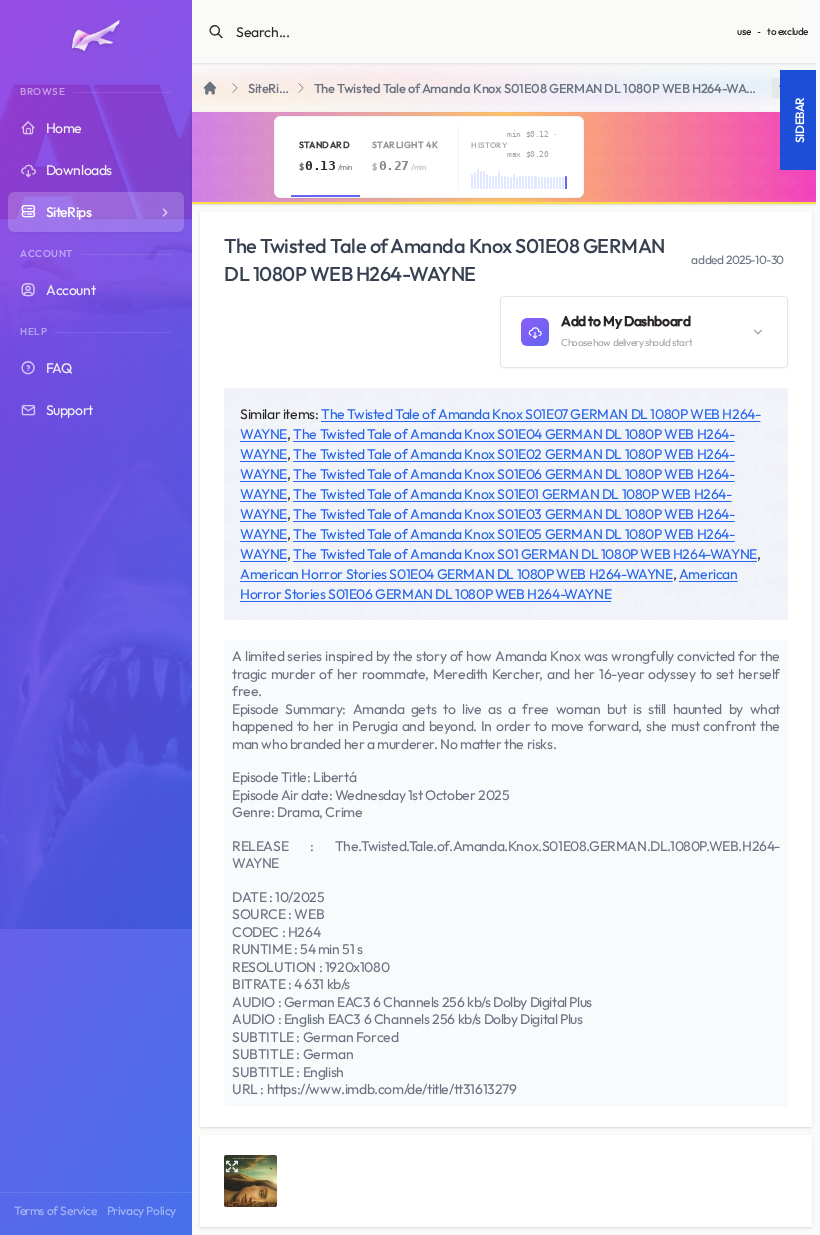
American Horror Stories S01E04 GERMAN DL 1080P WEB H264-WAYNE (456, 574)
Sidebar (799, 120)
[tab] (325, 157)
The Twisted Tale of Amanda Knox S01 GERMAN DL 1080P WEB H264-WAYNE (525, 554)
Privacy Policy (141, 1210)
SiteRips (269, 88)
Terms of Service (55, 1210)
